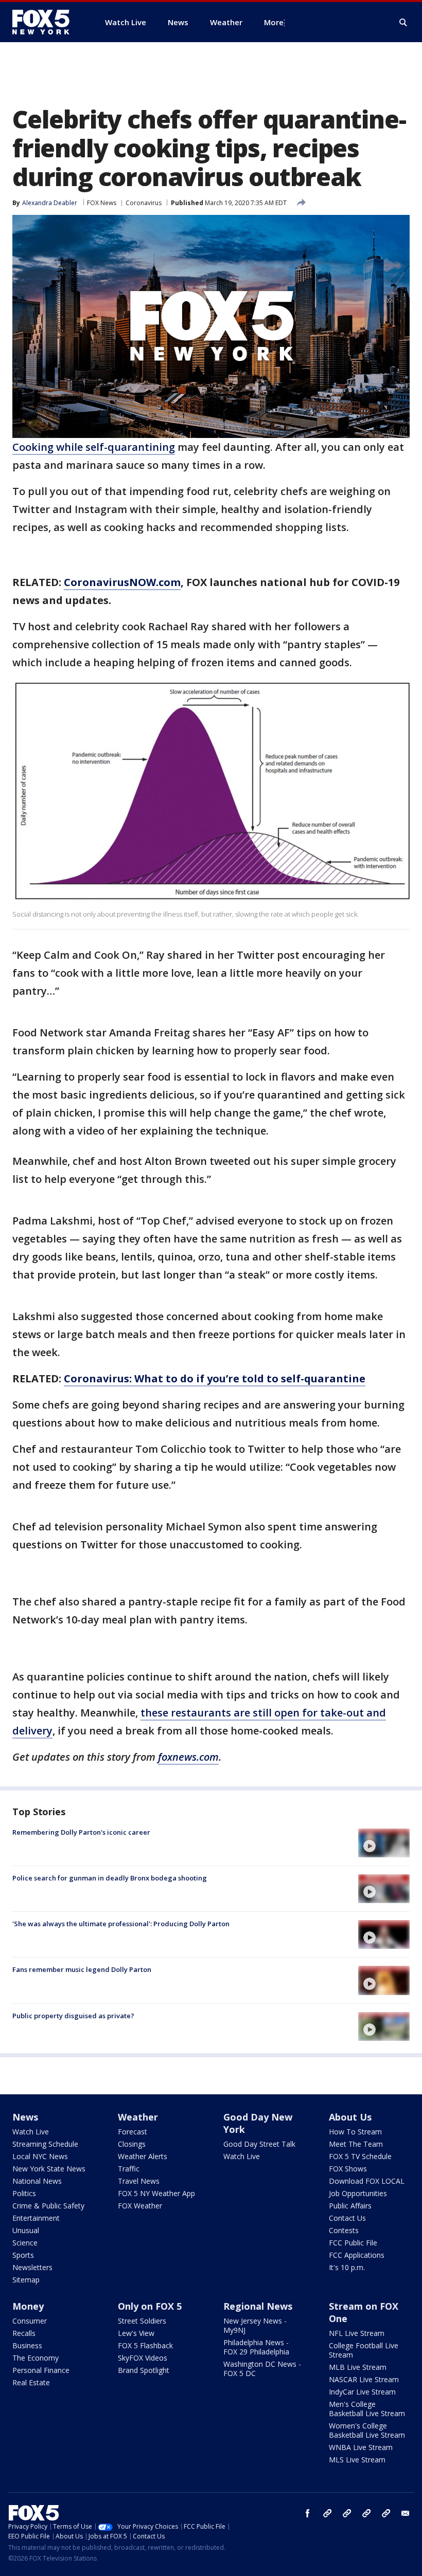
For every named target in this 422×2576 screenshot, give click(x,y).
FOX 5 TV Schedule (360, 2156)
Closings (132, 2144)
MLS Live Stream (357, 2460)
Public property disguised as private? (73, 2016)
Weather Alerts (143, 2156)
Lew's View (136, 2333)
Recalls (24, 2333)
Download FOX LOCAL (367, 2181)
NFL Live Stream (357, 2333)
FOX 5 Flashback (145, 2345)
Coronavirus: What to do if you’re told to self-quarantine (215, 1378)
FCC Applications (357, 2255)
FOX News (102, 203)
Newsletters (32, 2267)
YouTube (366, 2513)
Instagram (327, 2513)
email (406, 2513)
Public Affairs (350, 2206)
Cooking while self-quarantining (94, 447)
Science (25, 2243)
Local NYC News (40, 2156)
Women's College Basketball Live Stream (367, 2430)
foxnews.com (188, 1757)
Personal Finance (41, 2370)
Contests (344, 2230)
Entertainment (36, 2218)
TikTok (347, 2513)
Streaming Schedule (45, 2144)
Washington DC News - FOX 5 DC (262, 2369)
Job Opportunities (358, 2193)
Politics (24, 2193)
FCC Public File (353, 2243)
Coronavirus (144, 203)
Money (28, 2306)
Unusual (26, 2230)
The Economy (36, 2358)
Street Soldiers (142, 2321)
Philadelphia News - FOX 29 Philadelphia (256, 2347)
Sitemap (26, 2280)
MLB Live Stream (358, 2367)
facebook (308, 2513)
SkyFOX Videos (143, 2358)
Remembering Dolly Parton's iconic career (81, 1832)
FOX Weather (140, 2206)
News (25, 2117)
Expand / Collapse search (403, 23)
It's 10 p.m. (347, 2267)
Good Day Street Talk (259, 2144)
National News (37, 2181)
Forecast (133, 2132)
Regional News (258, 2306)
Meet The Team (356, 2144)
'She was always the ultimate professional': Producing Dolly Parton (121, 1924)
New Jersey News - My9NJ (255, 2325)
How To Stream (355, 2132)
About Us (350, 2117)
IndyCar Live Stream (362, 2392)
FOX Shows (348, 2169)
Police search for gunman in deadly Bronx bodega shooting (110, 1878)
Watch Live (31, 2132)
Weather (138, 2117)
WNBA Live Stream (361, 2447)
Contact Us (347, 2218)
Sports (23, 2255)
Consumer (30, 2321)
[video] (384, 1843)
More (274, 22)
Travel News (139, 2181)
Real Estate (31, 2382)
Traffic (129, 2169)
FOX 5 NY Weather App (156, 2193)
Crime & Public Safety (48, 2206)
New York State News (49, 2169)
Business (27, 2345)
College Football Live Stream (364, 2350)
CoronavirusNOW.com (122, 582)
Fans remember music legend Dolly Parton (82, 1969)
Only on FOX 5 (150, 2306)
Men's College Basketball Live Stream (367, 2409)
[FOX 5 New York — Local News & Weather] (46, 22)
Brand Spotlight (144, 2370)
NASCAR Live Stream (364, 2379)
